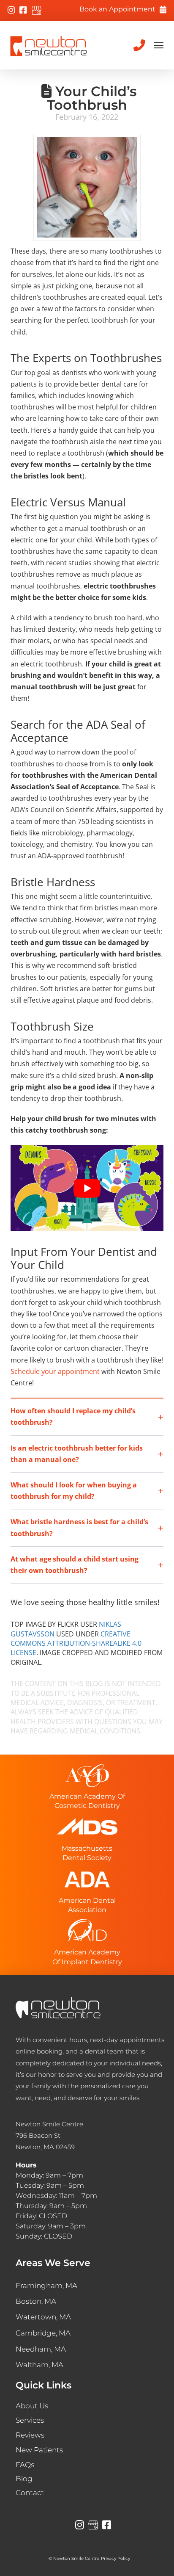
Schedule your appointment (55, 1371)
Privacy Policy (118, 2558)
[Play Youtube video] (87, 1188)
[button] (158, 45)
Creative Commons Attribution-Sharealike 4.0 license (76, 1643)
